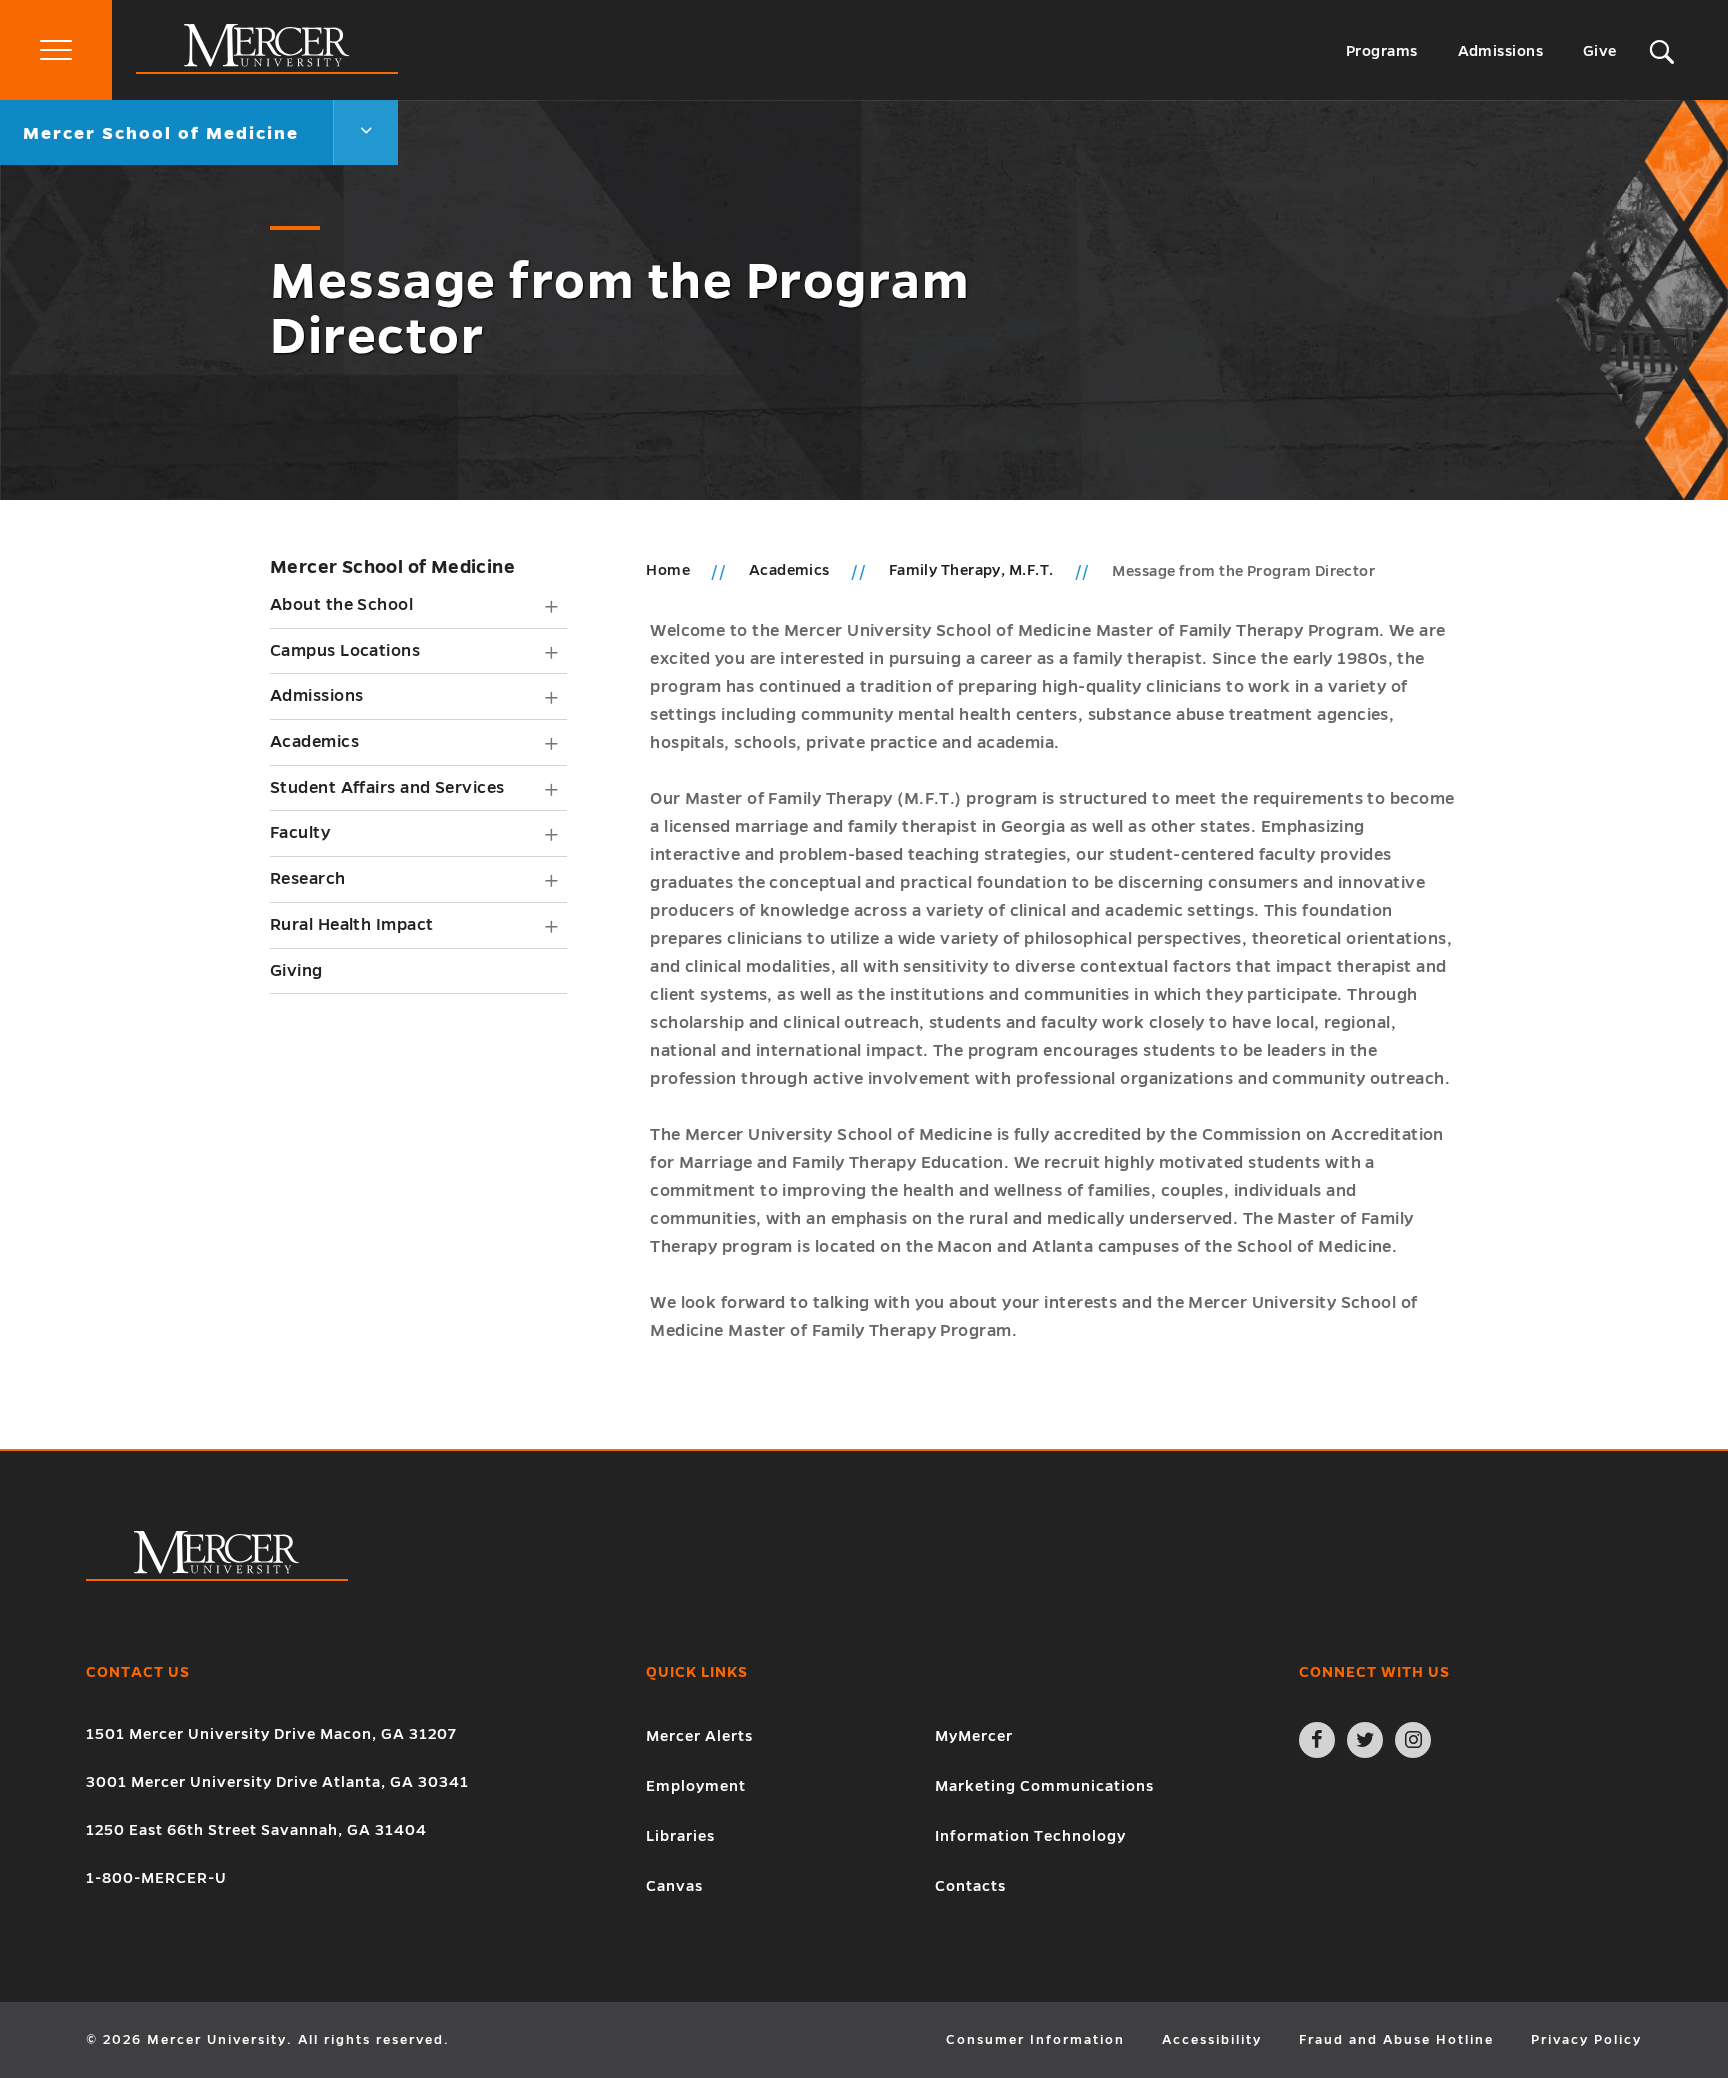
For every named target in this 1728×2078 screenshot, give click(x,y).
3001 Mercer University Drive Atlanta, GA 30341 (277, 1782)
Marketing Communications (1044, 1786)
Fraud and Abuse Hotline (1396, 2040)
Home (668, 570)
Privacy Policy (1586, 2040)
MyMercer (974, 1736)
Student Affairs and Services (387, 788)
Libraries (680, 1836)
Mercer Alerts (699, 1736)
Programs (1382, 51)
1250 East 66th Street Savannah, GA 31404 (256, 1830)
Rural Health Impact (352, 925)
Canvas (674, 1886)
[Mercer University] (267, 69)
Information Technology (1030, 1836)
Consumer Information (1035, 2040)
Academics (314, 742)
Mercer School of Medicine (392, 567)
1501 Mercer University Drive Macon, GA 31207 (271, 1734)
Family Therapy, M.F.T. (973, 570)
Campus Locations (345, 651)
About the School (341, 605)
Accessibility (1212, 2040)
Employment (696, 1786)
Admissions (1501, 51)
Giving (296, 971)
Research (308, 879)
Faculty (300, 833)
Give (1600, 51)
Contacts (970, 1886)
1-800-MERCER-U (156, 1878)
